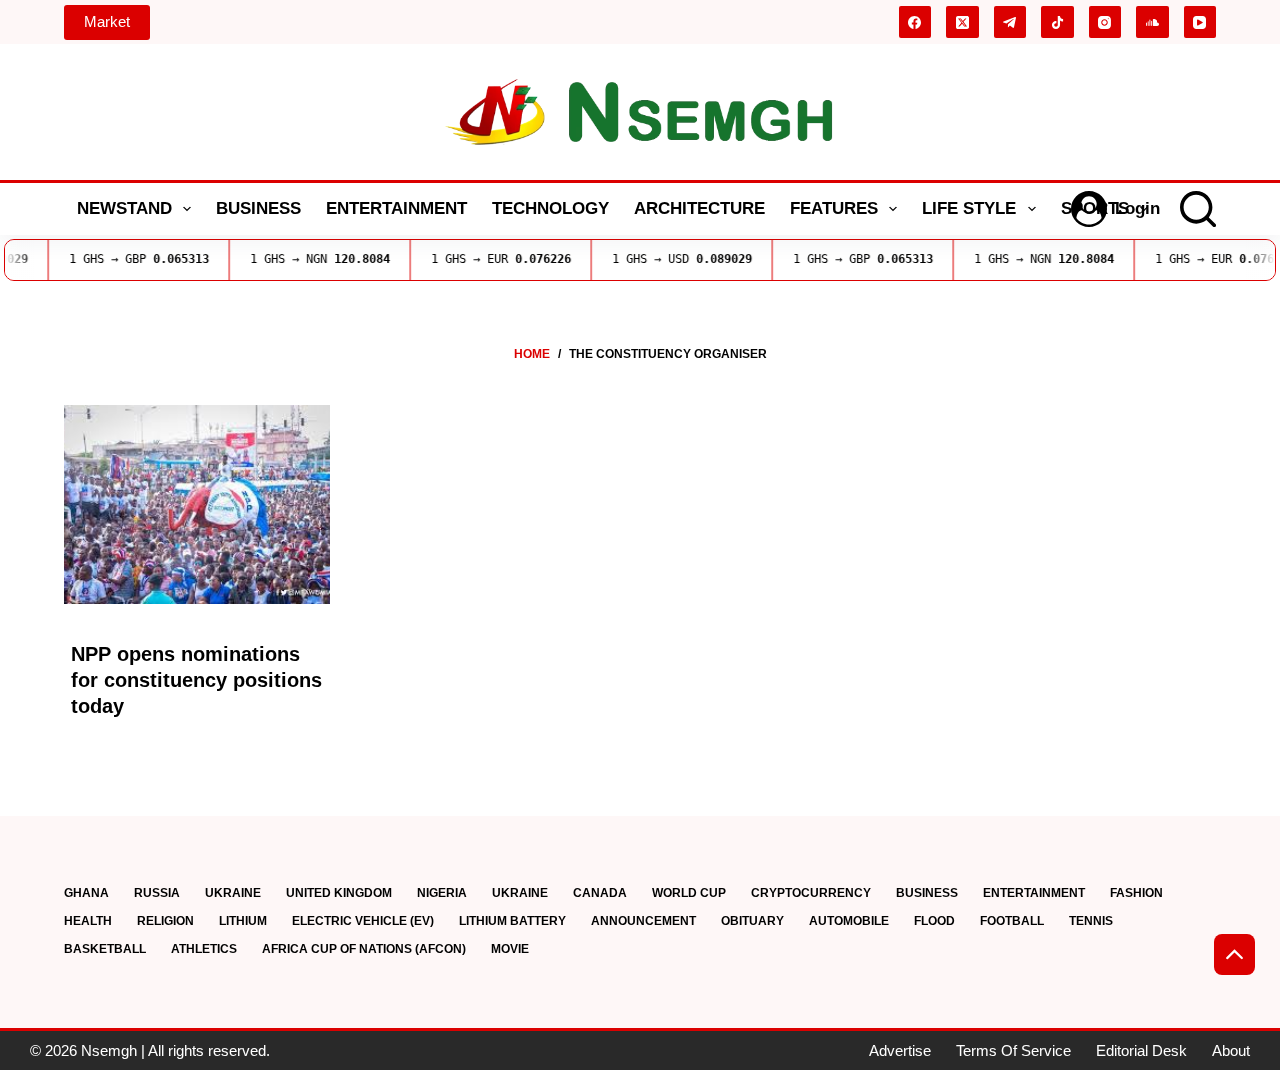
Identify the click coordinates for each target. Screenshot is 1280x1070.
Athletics (204, 949)
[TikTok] (1057, 22)
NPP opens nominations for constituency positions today (196, 680)
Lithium (243, 921)
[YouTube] (1200, 22)
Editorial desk (1141, 1050)
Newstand (124, 208)
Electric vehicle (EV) (363, 921)
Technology (550, 208)
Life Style (969, 208)
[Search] (1198, 209)
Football (1012, 921)
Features (834, 208)
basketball (105, 949)
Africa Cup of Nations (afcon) (364, 949)
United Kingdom (339, 893)
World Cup (689, 893)
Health (88, 921)
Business (258, 208)
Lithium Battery (512, 921)
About (1231, 1050)
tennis (1091, 921)
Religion (165, 921)
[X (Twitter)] (962, 22)
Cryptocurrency (811, 893)
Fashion (1136, 893)
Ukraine (233, 893)
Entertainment (396, 208)
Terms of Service (1013, 1050)
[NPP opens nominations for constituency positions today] (197, 504)
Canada (600, 893)
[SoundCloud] (1152, 22)
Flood (934, 921)
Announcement (643, 921)
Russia (157, 893)
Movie (510, 949)
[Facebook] (915, 22)
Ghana (86, 893)
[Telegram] (1010, 22)
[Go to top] (1234, 954)
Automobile (849, 921)
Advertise (900, 1050)
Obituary (752, 921)
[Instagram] (1105, 22)
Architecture (699, 208)
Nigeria (442, 893)
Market (107, 21)
